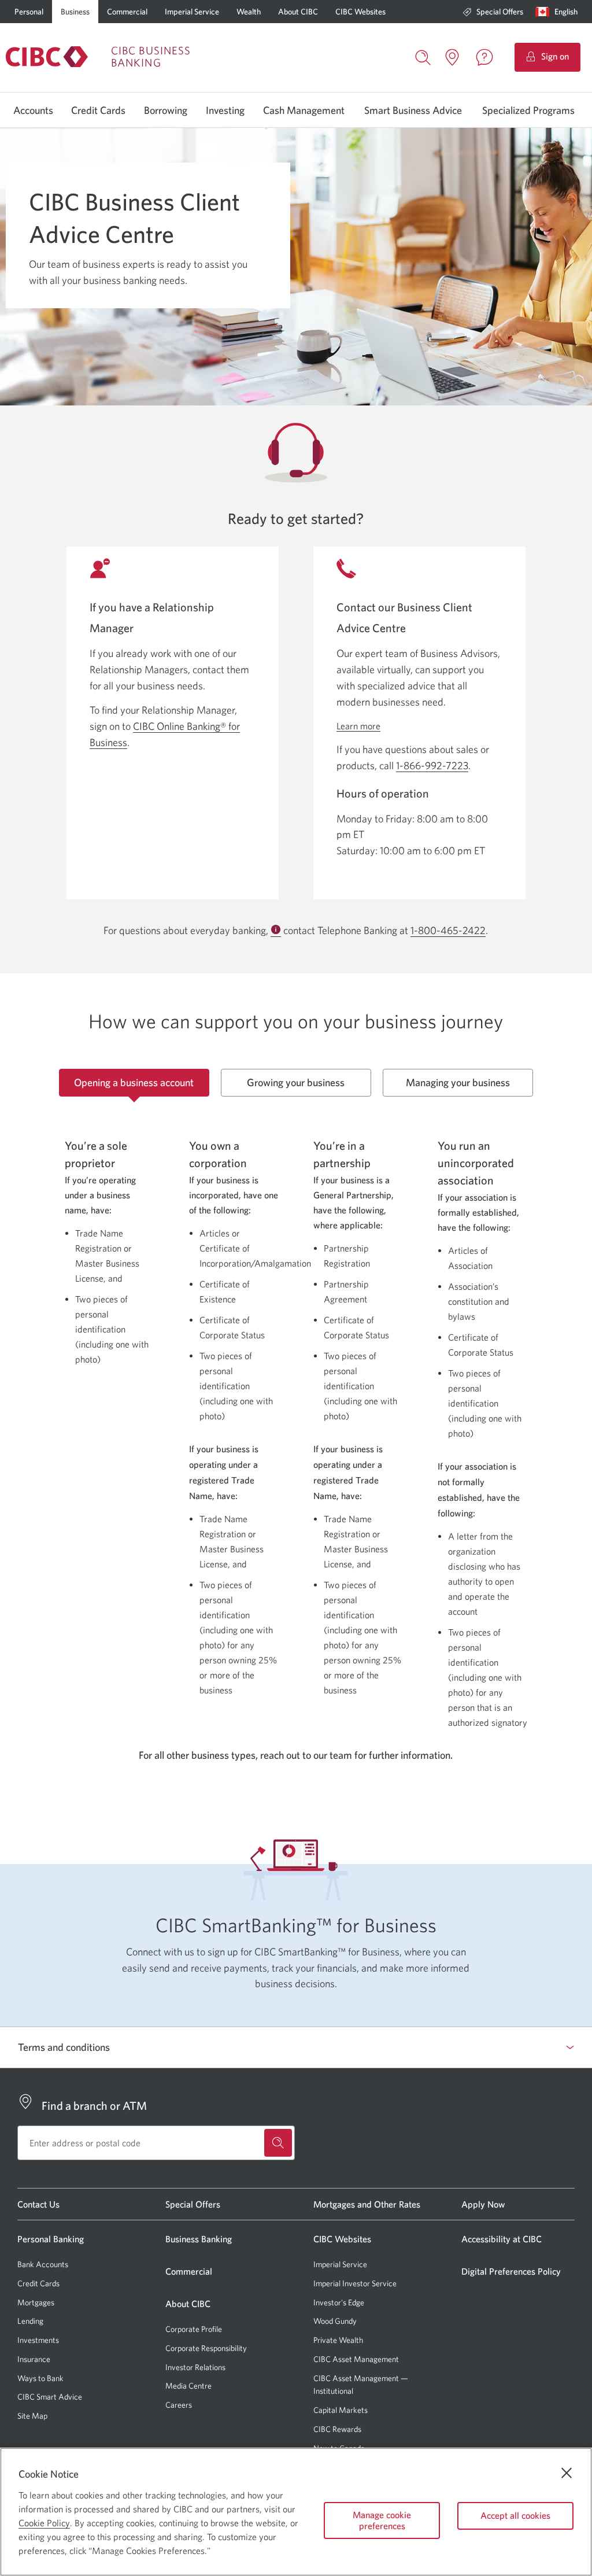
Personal (29, 12)
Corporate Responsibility (206, 2348)
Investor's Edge (339, 2303)
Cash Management (304, 110)
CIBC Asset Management (356, 2359)
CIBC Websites (360, 12)
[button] (559, 12)
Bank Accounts (43, 2264)
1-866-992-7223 (432, 765)
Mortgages (36, 2302)
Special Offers (500, 12)
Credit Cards (98, 110)
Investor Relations (195, 2367)
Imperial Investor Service (355, 2284)
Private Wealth (338, 2340)
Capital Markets (341, 2410)
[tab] (134, 1083)
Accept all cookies (515, 2515)
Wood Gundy (335, 2321)
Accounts (33, 110)
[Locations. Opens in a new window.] (452, 57)
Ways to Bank (40, 2378)
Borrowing (166, 110)
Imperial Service (192, 12)
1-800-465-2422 (448, 931)
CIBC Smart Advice (50, 2397)
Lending (30, 2321)
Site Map (32, 2416)
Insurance (34, 2359)
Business (75, 12)
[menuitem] (493, 12)
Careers (179, 2405)
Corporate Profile (194, 2329)
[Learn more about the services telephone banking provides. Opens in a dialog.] (276, 931)
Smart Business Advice (413, 110)
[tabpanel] (296, 1421)
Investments (38, 2340)
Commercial (127, 12)
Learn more (358, 726)
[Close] (567, 2473)
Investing (225, 110)
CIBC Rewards (337, 2429)
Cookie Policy (44, 2523)
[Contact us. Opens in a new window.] (484, 57)
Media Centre (188, 2386)
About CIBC (298, 12)
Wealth (249, 12)
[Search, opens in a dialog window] (423, 56)
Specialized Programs (528, 110)
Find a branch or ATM (94, 2106)
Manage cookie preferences (382, 2520)
